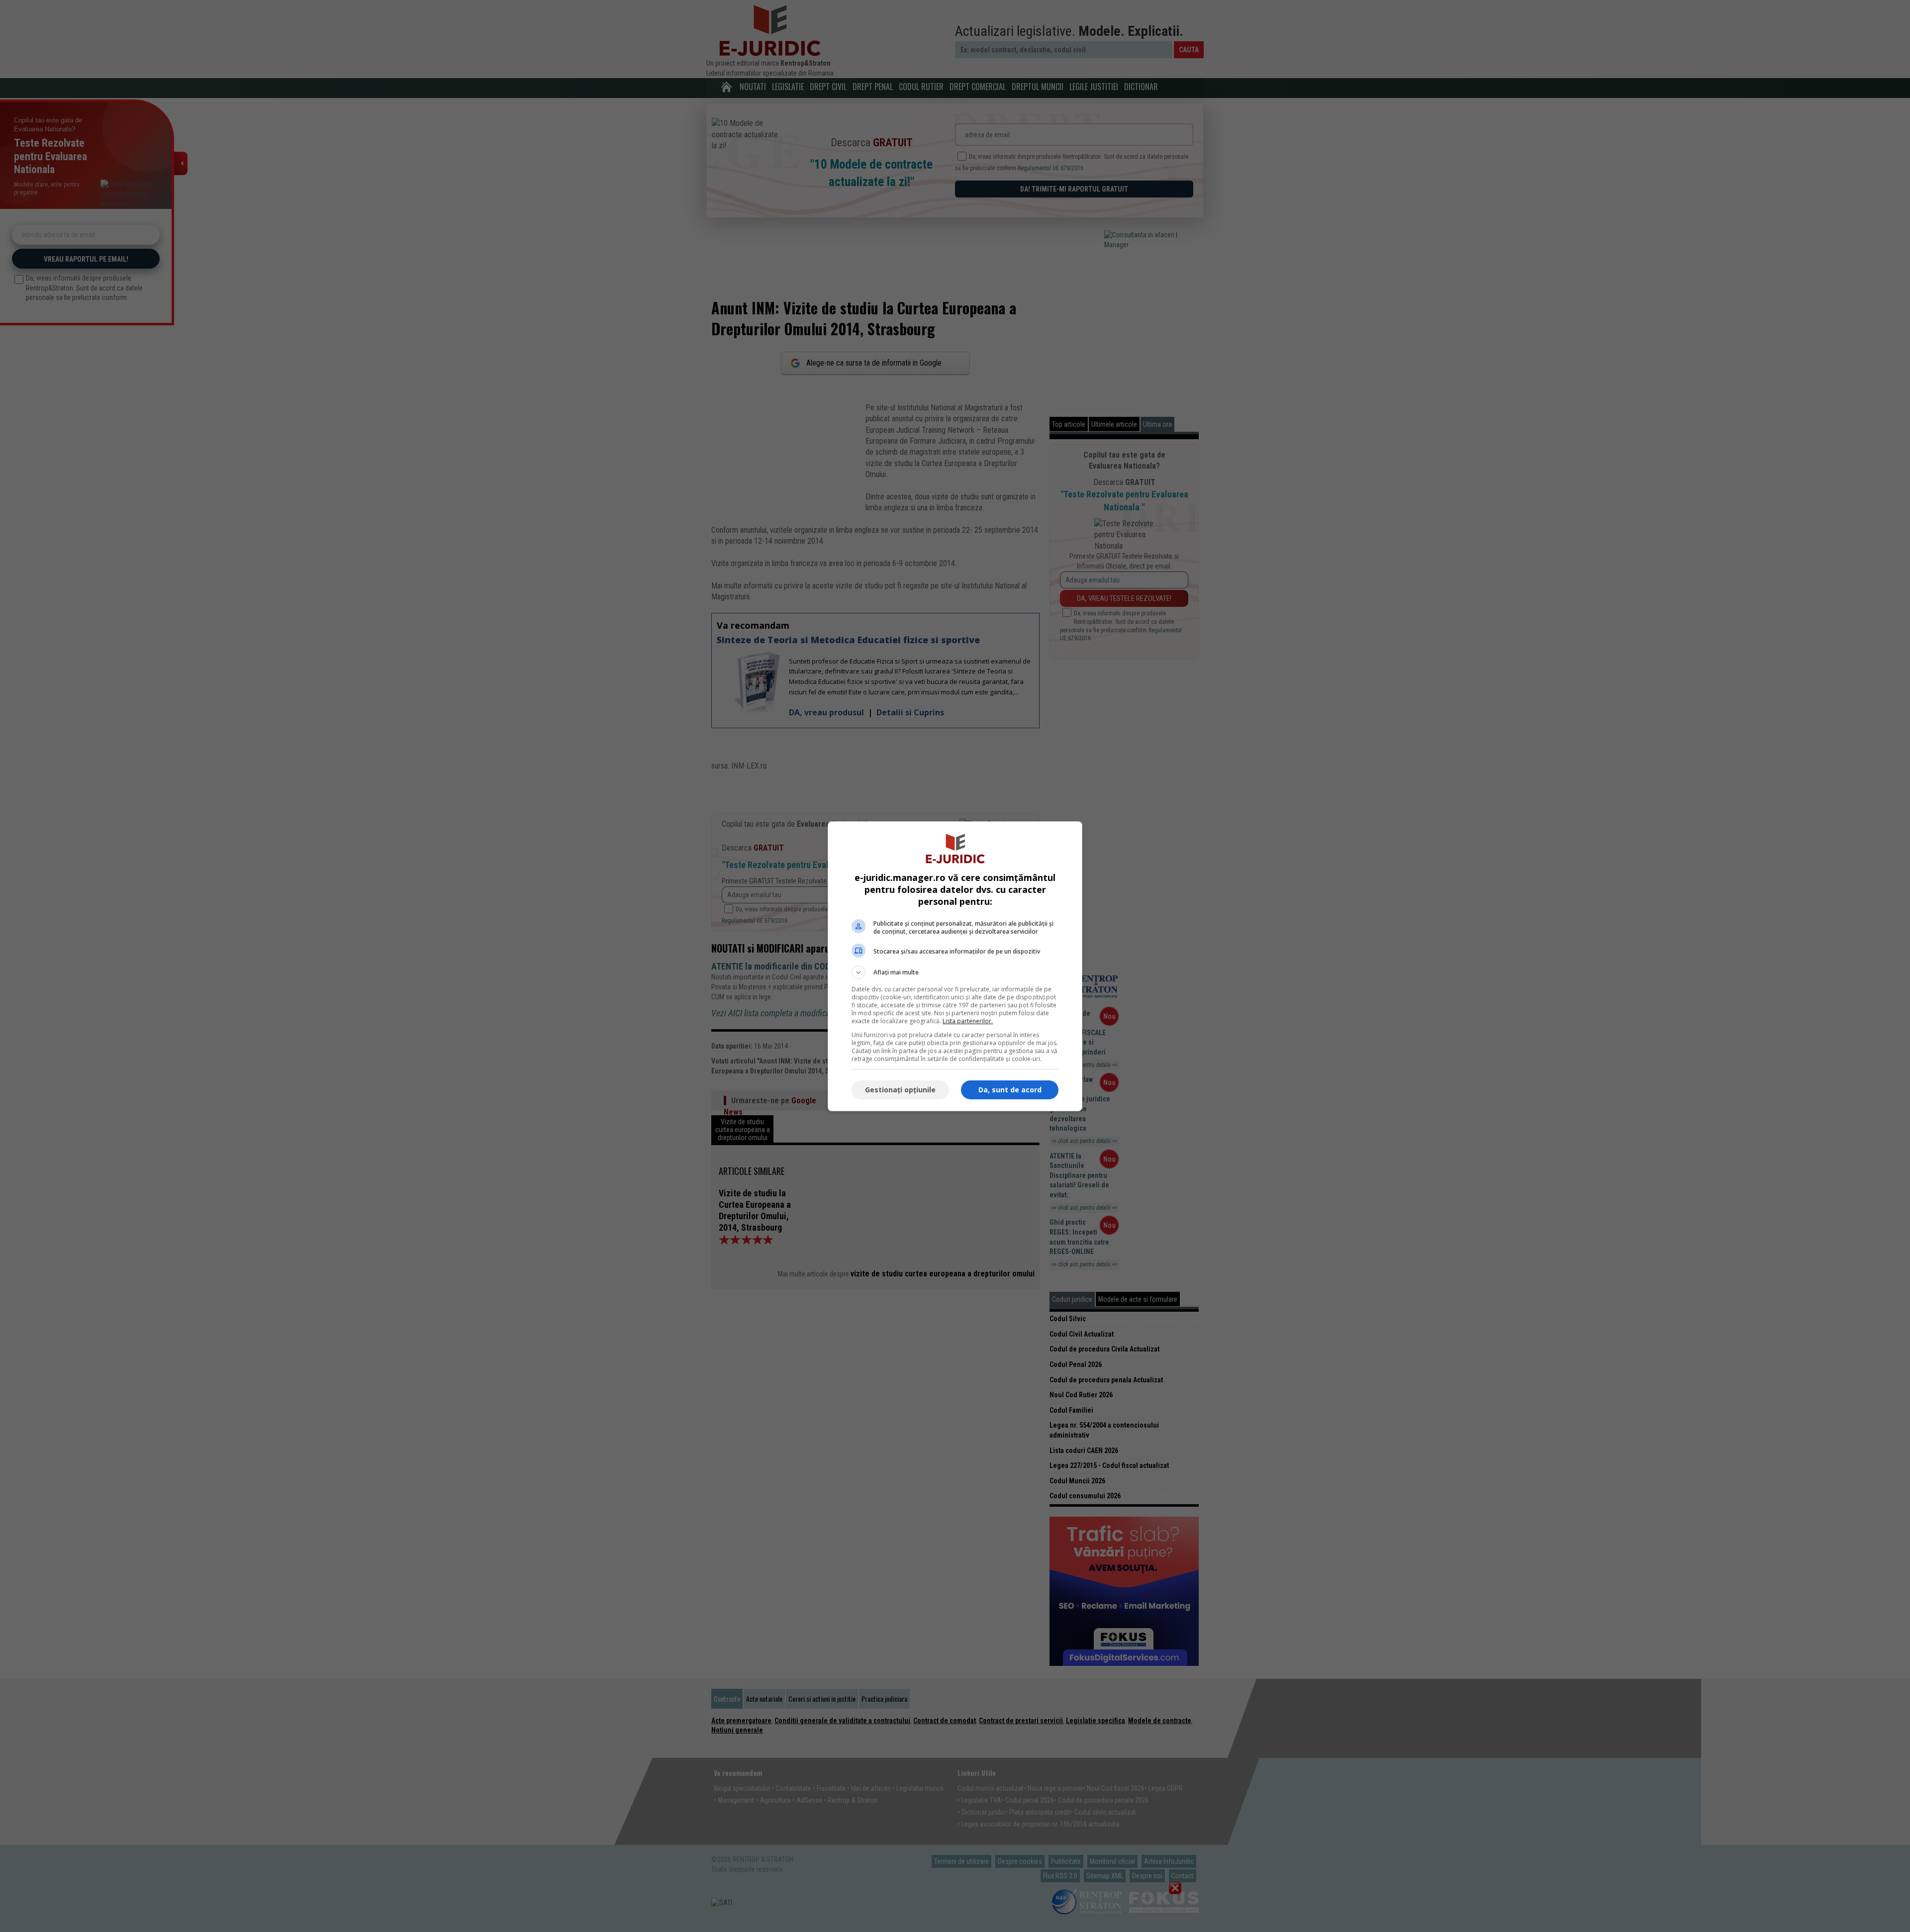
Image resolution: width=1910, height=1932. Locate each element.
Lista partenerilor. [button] (968, 1021)
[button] (955, 972)
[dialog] (955, 966)
